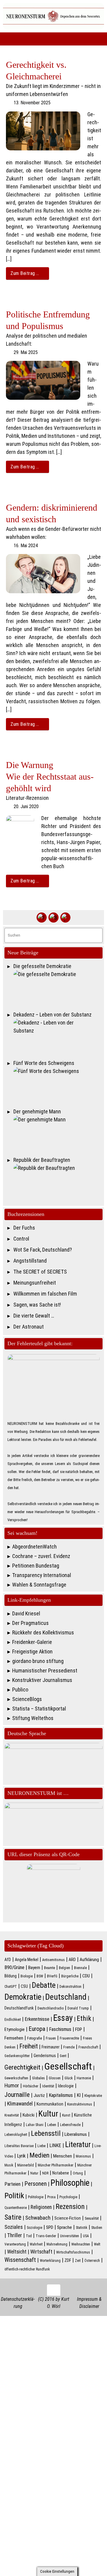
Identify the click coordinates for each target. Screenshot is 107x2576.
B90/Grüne (14, 1967)
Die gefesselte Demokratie (42, 966)
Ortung (78, 2173)
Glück (69, 2078)
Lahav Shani (35, 2125)
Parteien (12, 2184)
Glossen (55, 2078)
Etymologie (15, 2029)
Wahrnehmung (57, 2244)
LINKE (55, 2145)
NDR (45, 2173)
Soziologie (34, 2228)
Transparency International (42, 1575)
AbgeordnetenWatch (34, 1547)
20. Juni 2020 (26, 807)
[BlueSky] (53, 918)
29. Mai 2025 (26, 352)
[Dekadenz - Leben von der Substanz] (58, 1037)
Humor (12, 2086)
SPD (50, 2227)
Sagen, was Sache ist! (37, 1305)
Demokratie (23, 1997)
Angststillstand (30, 1261)
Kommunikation (50, 2104)
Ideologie (66, 2086)
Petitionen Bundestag (36, 1566)
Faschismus (60, 2029)
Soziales (14, 2227)
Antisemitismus (53, 1960)
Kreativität (12, 2115)
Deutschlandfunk (19, 2008)
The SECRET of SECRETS (40, 1272)
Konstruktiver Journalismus (42, 1680)
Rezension (70, 2207)
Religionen (41, 2207)
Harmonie (84, 2078)
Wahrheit (36, 2244)
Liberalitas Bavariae (19, 2146)
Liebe (41, 2146)
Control (21, 1239)
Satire (13, 2217)
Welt (97, 2244)
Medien (39, 2155)
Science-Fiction (68, 2218)
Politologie (36, 2197)
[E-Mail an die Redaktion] (65, 918)
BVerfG (52, 1976)
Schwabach (38, 2218)
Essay (63, 2018)
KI (79, 2095)
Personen (36, 2184)
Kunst (66, 2115)
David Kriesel (26, 1613)
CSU (24, 1986)
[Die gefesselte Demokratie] (58, 989)
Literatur (78, 2144)
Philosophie (70, 2183)
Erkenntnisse (37, 2019)
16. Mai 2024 (26, 546)
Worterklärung (50, 2261)
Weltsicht (17, 2252)
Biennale (80, 1968)
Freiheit (29, 2046)
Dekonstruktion (70, 1987)
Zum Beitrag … (25, 273)
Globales (38, 2078)
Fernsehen (14, 2038)
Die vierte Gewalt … (34, 1316)
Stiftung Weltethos (33, 1718)
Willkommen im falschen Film (45, 1294)
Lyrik (21, 2156)
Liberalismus (76, 2134)
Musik (9, 2165)
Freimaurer (51, 2047)
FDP (79, 2029)
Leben (52, 2125)
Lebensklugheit (16, 2135)
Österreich (92, 2261)
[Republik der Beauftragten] (58, 1183)
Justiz (39, 2095)
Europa (37, 2029)
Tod (29, 2236)
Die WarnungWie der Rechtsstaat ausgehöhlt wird (50, 776)
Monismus (83, 2156)
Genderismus (45, 2056)
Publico (20, 1690)
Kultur (48, 2114)
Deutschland (66, 1997)
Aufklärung (89, 1960)
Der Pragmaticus (30, 1623)
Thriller (15, 2235)
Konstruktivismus (80, 2104)
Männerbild (26, 2165)
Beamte (49, 1968)
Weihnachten (81, 2244)
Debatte (44, 1985)
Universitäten (70, 2236)
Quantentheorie (16, 2208)
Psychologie (68, 2197)
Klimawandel (20, 2104)
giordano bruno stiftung (38, 1661)
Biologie (27, 1976)
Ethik (84, 2018)
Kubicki (29, 2115)
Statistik (82, 2228)
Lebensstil (46, 2133)
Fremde (69, 2047)
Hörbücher (31, 2086)
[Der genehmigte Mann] (58, 1134)
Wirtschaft (41, 2252)
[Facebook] (42, 918)
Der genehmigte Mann (37, 1111)
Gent (63, 2056)
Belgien (64, 1968)
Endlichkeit (13, 2020)
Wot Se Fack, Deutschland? (43, 1250)
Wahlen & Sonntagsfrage (39, 1585)
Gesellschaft (68, 2066)
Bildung (11, 1976)
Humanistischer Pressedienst (45, 1671)
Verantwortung (15, 2244)
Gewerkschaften (16, 2078)
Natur (34, 2173)
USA (86, 2236)
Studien (97, 2228)
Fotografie (34, 2038)
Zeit (78, 2261)
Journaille (17, 2095)
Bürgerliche (70, 1976)
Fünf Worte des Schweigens (44, 1063)
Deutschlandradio (51, 2008)
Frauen (51, 2038)
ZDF (68, 2260)
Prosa (51, 2197)
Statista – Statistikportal (39, 1709)
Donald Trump (78, 2008)
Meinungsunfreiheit (35, 1283)
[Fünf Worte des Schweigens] (58, 1086)
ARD (72, 1960)
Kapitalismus (61, 2095)
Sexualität (92, 2218)
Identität (48, 2086)
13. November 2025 (32, 103)
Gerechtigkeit (22, 2067)
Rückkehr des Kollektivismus (43, 1632)
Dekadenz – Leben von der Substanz (52, 1015)
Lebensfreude (70, 2125)
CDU (86, 1976)
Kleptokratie (93, 2096)
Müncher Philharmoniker (56, 2165)
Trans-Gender (46, 2236)
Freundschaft (88, 2047)
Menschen (63, 2156)
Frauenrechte (69, 2038)
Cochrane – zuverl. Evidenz (41, 1556)
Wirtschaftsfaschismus (73, 2252)
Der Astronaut (29, 1327)
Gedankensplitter (17, 2056)
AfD (8, 1960)
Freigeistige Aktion (32, 1651)
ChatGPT (11, 1987)
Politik (14, 2195)
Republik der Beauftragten (42, 1160)
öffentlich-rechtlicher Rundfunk (27, 2269)
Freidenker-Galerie (32, 1642)
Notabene (61, 2173)
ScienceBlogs (27, 1699)
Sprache (64, 2227)
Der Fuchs (24, 1228)
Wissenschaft (20, 2260)
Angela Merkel (27, 1960)
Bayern (34, 1968)
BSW (40, 1976)
